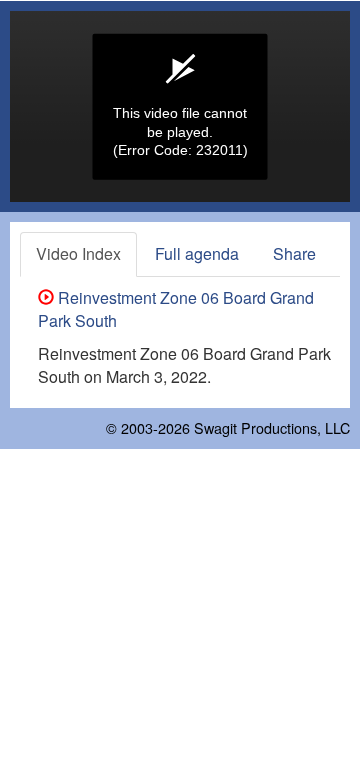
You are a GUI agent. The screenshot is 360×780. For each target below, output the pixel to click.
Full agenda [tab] (197, 253)
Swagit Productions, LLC (272, 427)
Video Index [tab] (78, 253)
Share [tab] (294, 253)
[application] (180, 106)
